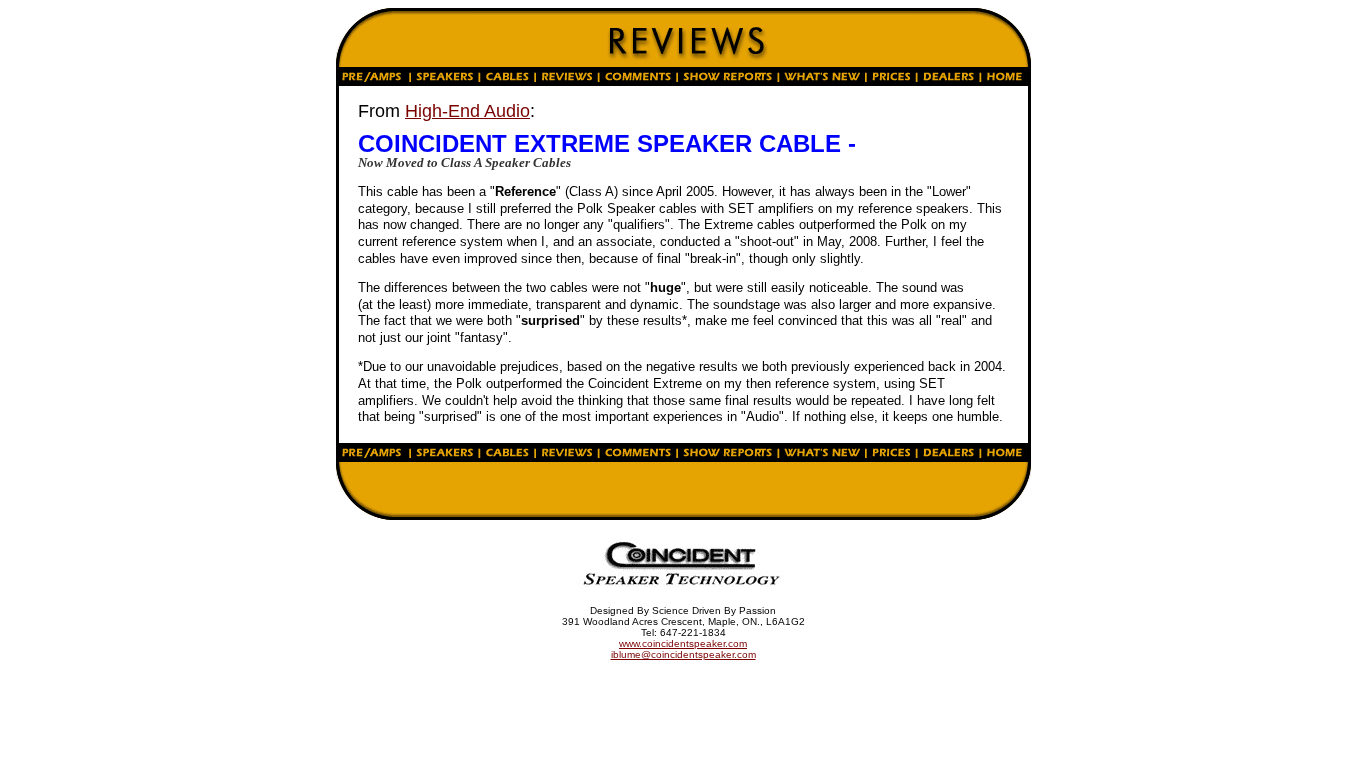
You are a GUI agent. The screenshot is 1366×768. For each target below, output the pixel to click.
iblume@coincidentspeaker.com (683, 654)
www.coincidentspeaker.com (683, 643)
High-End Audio (467, 111)
